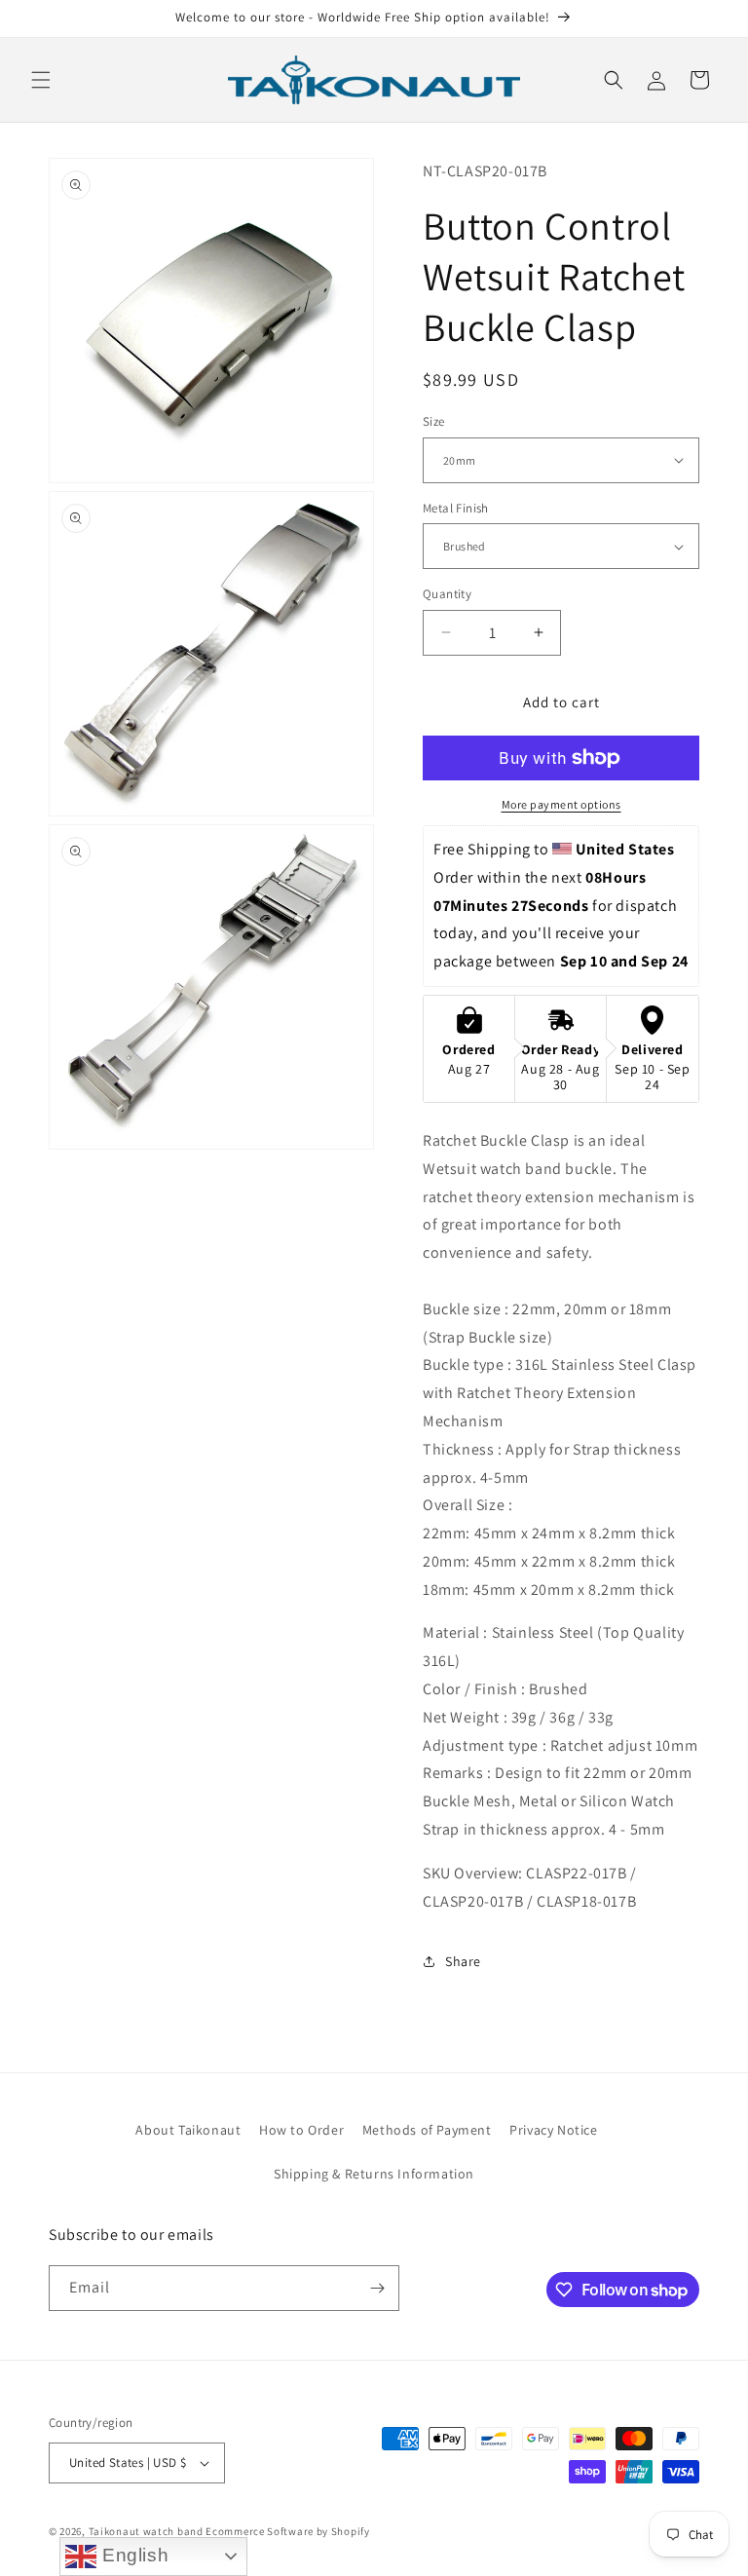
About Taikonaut (188, 2130)
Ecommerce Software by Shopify (287, 2531)
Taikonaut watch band (146, 2531)
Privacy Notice (553, 2130)
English (132, 2555)
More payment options (561, 804)
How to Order (301, 2130)
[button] (41, 80)
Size (434, 421)
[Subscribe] (377, 2288)
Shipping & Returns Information (374, 2174)
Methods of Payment (427, 2130)
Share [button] (463, 1961)
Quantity (447, 594)
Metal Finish (456, 508)
